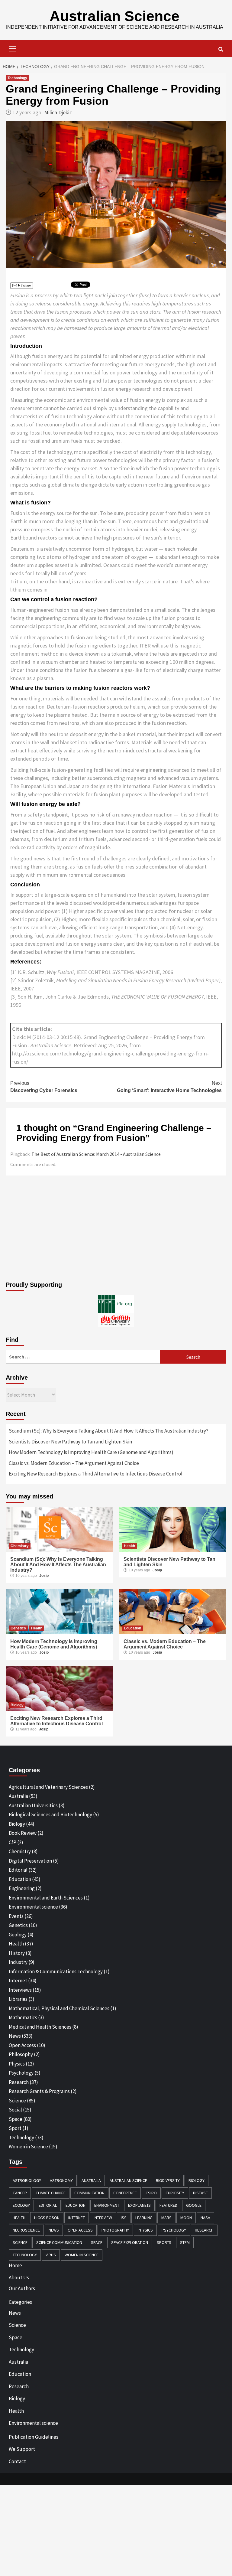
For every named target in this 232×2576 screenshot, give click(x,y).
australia (91, 2180)
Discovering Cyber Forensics (44, 1087)
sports (164, 2242)
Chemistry (20, 1546)
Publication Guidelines (34, 2437)
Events (16, 1916)
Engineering (22, 1888)
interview (103, 2218)
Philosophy (21, 2054)
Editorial (18, 1870)
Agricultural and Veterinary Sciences (48, 1787)
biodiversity (168, 2180)
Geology (18, 1935)
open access (80, 2230)
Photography (115, 2230)
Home (15, 2265)
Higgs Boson (47, 2218)
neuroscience (26, 2230)
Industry (18, 1962)
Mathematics (23, 2017)
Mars (166, 2218)
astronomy (61, 2180)
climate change (51, 2193)
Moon (186, 2218)
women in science (82, 2255)
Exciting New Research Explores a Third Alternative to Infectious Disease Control (96, 1474)
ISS (124, 2218)
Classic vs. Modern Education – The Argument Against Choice (74, 1463)
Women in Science (28, 2147)
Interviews (20, 1990)
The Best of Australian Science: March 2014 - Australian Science (96, 1154)
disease (200, 2193)
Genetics (18, 1628)
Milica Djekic (58, 112)
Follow (26, 286)
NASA (205, 2218)
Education (132, 1628)
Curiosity (175, 2193)
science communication (59, 2242)
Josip (44, 1576)
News (15, 2036)
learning (144, 2218)
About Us (19, 2278)
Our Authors (22, 2288)
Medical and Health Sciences (40, 2027)
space (97, 2242)
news (54, 2230)
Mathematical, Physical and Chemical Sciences (59, 2008)
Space (16, 2119)
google (194, 2205)
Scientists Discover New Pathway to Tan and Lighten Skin (70, 1442)
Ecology (21, 2205)
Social (15, 2110)
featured (168, 2205)
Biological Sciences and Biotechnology (50, 1815)
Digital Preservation (30, 1861)
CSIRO (151, 2193)
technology (25, 2255)
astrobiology (27, 2180)
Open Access (22, 2045)
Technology (17, 78)
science (20, 2242)
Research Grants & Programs (39, 2091)
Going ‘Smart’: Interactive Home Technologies (169, 1087)
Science (17, 2101)
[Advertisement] (116, 1230)
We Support (22, 2449)
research (204, 2230)
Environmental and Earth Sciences (46, 1898)
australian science (128, 2180)
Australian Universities (33, 1805)
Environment (107, 2205)
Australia (18, 1796)
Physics (17, 2064)
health (19, 2218)
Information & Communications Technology (56, 1971)
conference (125, 2193)
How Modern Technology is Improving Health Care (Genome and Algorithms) (91, 1452)
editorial (48, 2205)
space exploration (130, 2242)
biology (197, 2180)
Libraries (18, 1999)
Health (129, 1546)
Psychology (21, 2073)
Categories (20, 2302)
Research (19, 2082)
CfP (13, 1842)
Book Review (23, 1833)
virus (51, 2255)
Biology (17, 1705)
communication (89, 2193)
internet (77, 2218)
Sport (15, 2128)
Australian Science (114, 16)
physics (145, 2230)
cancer (20, 2193)
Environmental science (33, 1907)
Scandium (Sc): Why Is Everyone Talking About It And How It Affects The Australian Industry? (109, 1431)
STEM (185, 2242)
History (17, 1953)
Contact (17, 2461)
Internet (18, 1981)
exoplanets (139, 2205)
